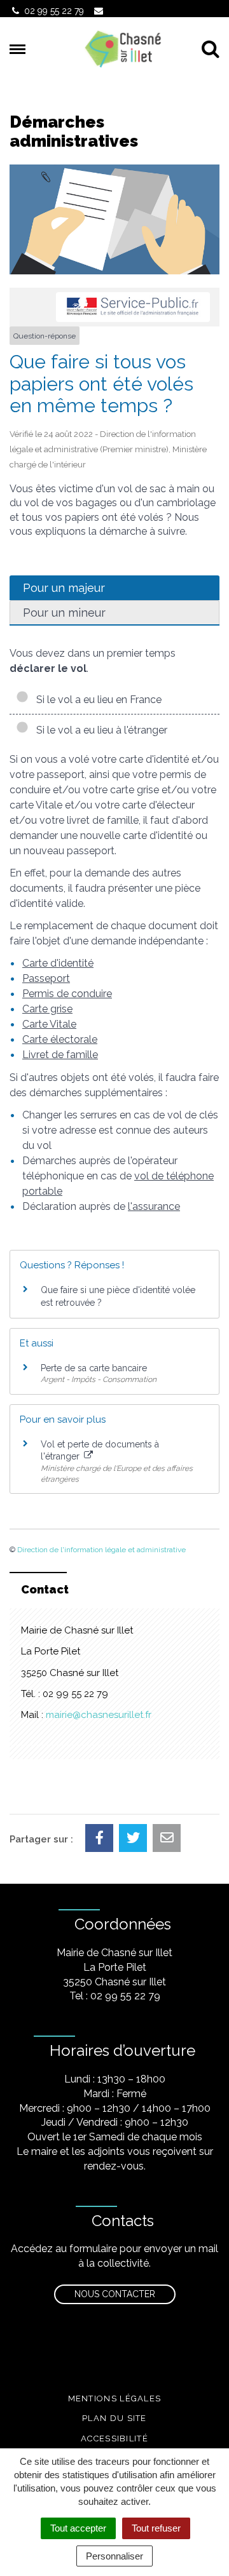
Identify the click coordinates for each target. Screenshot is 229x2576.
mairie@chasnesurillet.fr (99, 1715)
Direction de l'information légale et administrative (101, 1550)
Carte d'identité (58, 963)
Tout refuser (156, 2528)
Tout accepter (78, 2528)
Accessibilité (114, 2438)
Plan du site (114, 2418)
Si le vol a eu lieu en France (96, 700)
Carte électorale (60, 1039)
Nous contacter (115, 2294)
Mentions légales (115, 2398)
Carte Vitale (49, 1024)
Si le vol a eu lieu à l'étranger (99, 730)
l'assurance (154, 1206)
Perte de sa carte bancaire (94, 1368)
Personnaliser (114, 2556)
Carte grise (47, 1009)
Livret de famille (60, 1055)
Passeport (46, 978)
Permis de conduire (67, 994)
